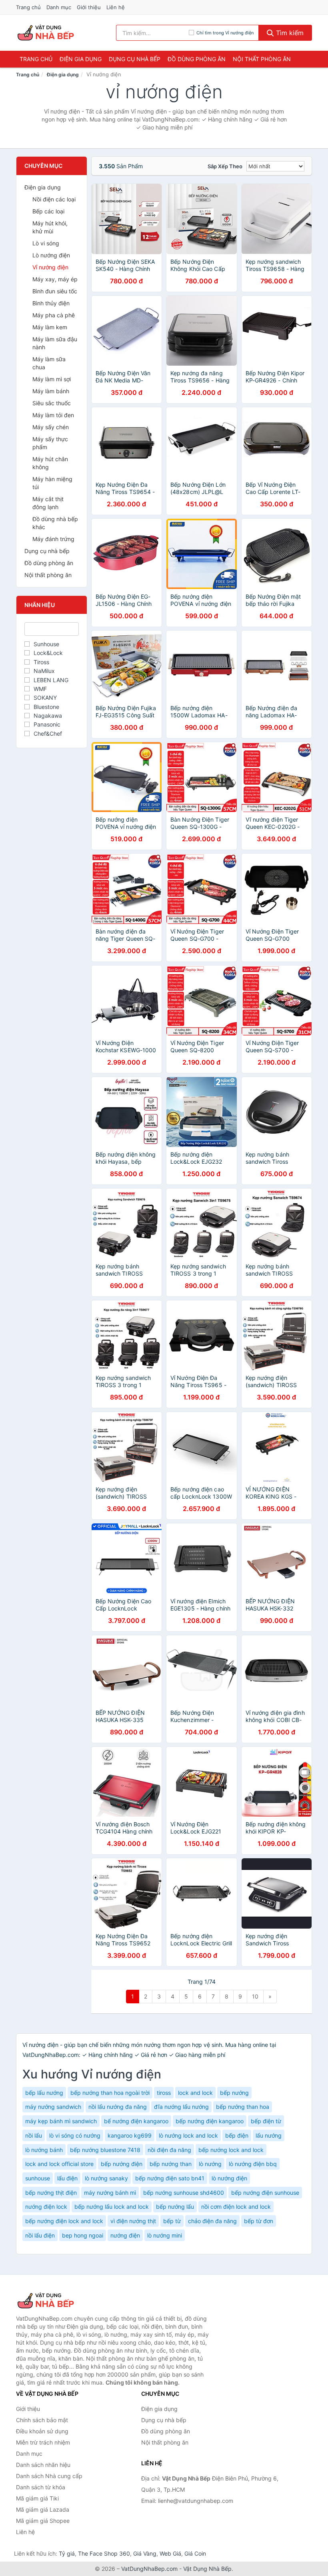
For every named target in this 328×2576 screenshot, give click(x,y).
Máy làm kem (50, 327)
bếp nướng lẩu (175, 2207)
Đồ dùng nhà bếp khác (55, 523)
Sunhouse (46, 644)
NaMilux (44, 671)
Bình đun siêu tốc (55, 291)
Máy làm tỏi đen (53, 415)
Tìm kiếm (289, 33)
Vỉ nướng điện (50, 267)
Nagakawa (48, 716)
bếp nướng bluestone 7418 (105, 2150)
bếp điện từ (266, 2121)
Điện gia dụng (81, 59)
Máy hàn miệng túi (52, 483)
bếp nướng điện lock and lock (64, 2221)
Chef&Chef (48, 734)
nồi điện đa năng (169, 2150)
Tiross (41, 662)
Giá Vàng (145, 2553)
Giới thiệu (89, 7)
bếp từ (172, 2221)
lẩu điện (67, 2178)
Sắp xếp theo (225, 166)
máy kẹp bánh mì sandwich (61, 2121)
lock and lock (195, 2093)
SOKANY (45, 698)
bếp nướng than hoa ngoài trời (110, 2093)
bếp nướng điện (122, 2164)
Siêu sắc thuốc (52, 403)
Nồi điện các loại (54, 199)
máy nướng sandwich (53, 2107)
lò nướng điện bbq (253, 2164)
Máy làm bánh (51, 391)
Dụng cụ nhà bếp (135, 59)
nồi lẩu (34, 2135)
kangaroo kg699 (130, 2135)
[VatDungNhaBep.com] (47, 33)
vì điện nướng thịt (133, 2221)
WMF (40, 689)
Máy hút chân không (50, 463)
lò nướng (210, 2164)
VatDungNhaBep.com (149, 2569)
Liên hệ (116, 7)
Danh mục (59, 7)
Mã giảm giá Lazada (43, 2509)
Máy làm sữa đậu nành (55, 343)
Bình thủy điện (51, 303)
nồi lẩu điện (40, 2235)
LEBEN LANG (51, 680)
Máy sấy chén (51, 427)
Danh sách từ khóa (41, 2487)
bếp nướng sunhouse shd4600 (184, 2193)
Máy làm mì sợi (52, 379)
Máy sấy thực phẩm (50, 443)
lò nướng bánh (44, 2150)
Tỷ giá (67, 2553)
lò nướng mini (165, 2235)
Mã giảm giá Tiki (37, 2498)
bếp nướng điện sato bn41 (170, 2178)
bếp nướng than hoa (243, 2107)
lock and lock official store (59, 2164)
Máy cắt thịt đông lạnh (48, 503)
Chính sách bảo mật (42, 2420)
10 (255, 1996)
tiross (164, 2093)
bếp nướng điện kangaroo (210, 2121)
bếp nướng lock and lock (231, 2150)
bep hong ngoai (83, 2235)
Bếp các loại (48, 211)
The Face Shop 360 (104, 2553)
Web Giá (170, 2553)
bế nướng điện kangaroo (136, 2121)
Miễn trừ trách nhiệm (43, 2442)
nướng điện (125, 2235)
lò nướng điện (229, 2178)
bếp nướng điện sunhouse (265, 2193)
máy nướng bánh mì (110, 2193)
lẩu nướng (269, 2135)
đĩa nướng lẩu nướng (181, 2107)
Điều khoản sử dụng (42, 2431)
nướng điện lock (46, 2207)
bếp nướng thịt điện (51, 2193)
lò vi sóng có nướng (75, 2135)
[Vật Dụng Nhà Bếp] (56, 2301)
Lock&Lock (48, 653)
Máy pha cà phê (54, 315)
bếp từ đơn (259, 2221)
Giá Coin (195, 2553)
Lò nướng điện (51, 255)
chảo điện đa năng (212, 2221)
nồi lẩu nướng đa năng (118, 2107)
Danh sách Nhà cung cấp (49, 2476)
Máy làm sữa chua (49, 363)
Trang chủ (28, 7)
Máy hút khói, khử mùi (50, 227)
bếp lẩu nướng (44, 2093)
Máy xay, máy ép (55, 279)
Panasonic (47, 724)
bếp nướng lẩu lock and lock (112, 2207)
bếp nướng (234, 2093)
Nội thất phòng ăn (262, 59)
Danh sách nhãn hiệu (43, 2465)
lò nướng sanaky (106, 2178)
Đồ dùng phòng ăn (197, 59)
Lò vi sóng (46, 243)
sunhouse (38, 2178)
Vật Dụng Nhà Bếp (207, 2569)
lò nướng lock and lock (188, 2135)
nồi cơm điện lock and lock (236, 2207)
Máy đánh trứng (53, 539)
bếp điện (237, 2135)
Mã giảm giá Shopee (43, 2521)
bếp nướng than (171, 2164)
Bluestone (46, 707)
